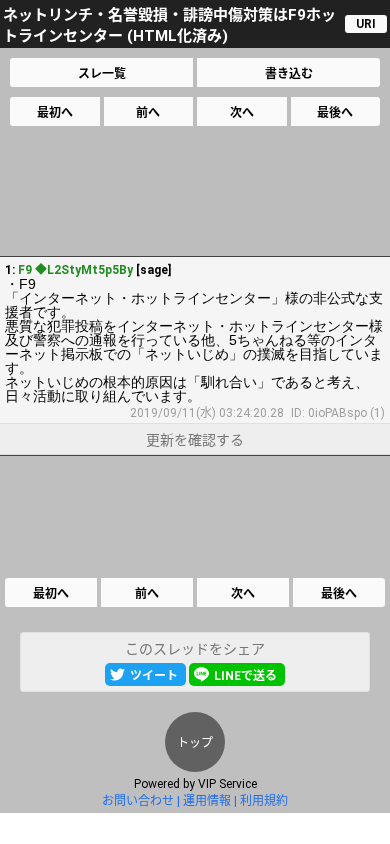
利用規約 (264, 801)
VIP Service (227, 784)
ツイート (154, 676)
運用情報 (207, 801)
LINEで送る (245, 676)
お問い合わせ (138, 801)
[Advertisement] (194, 191)
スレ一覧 (102, 74)
